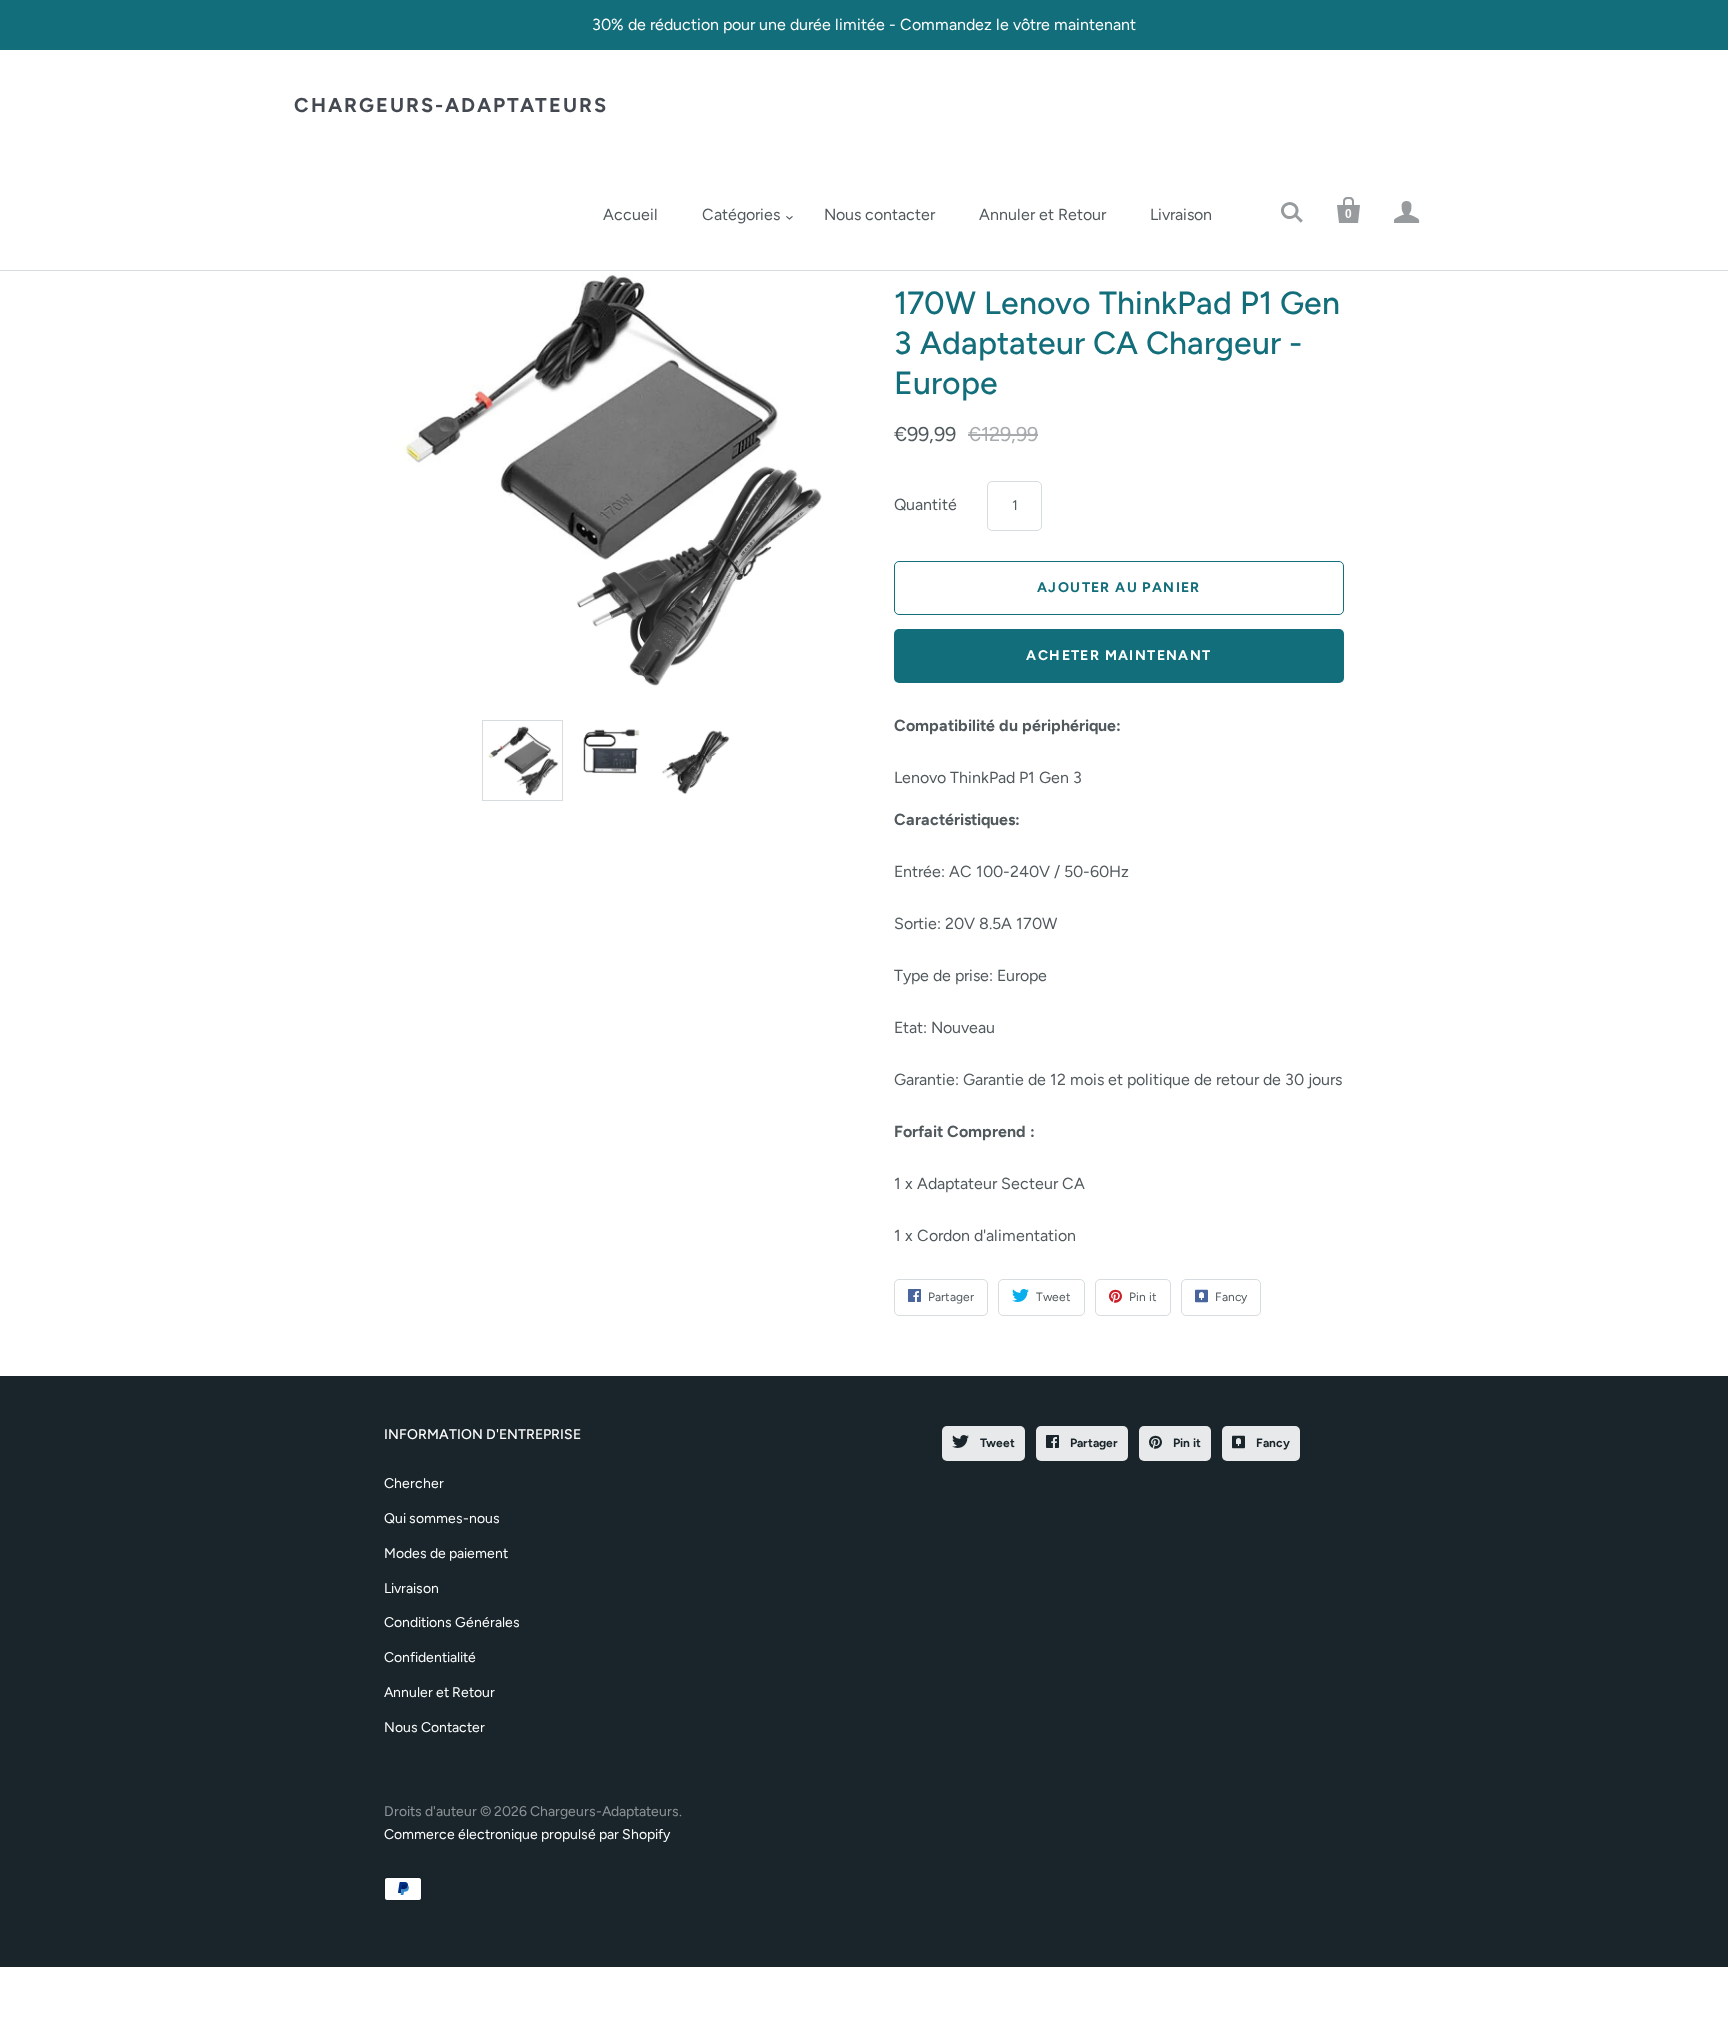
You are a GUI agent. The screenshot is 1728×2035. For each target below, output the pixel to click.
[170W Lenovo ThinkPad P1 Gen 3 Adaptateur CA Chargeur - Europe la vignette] (522, 760)
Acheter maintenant (1118, 655)
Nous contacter (879, 214)
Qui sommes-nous (442, 1518)
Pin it (1185, 1443)
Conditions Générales (452, 1622)
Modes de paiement (446, 1553)
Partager (1092, 1443)
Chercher (414, 1483)
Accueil (630, 214)
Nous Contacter (434, 1727)
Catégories (741, 214)
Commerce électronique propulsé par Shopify (527, 1834)
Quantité (925, 504)
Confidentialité (430, 1657)
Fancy (1271, 1443)
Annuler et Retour (1042, 214)
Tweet (996, 1443)
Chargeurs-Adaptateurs (451, 105)
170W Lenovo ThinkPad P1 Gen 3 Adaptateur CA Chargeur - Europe (1117, 343)
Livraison (1181, 214)
